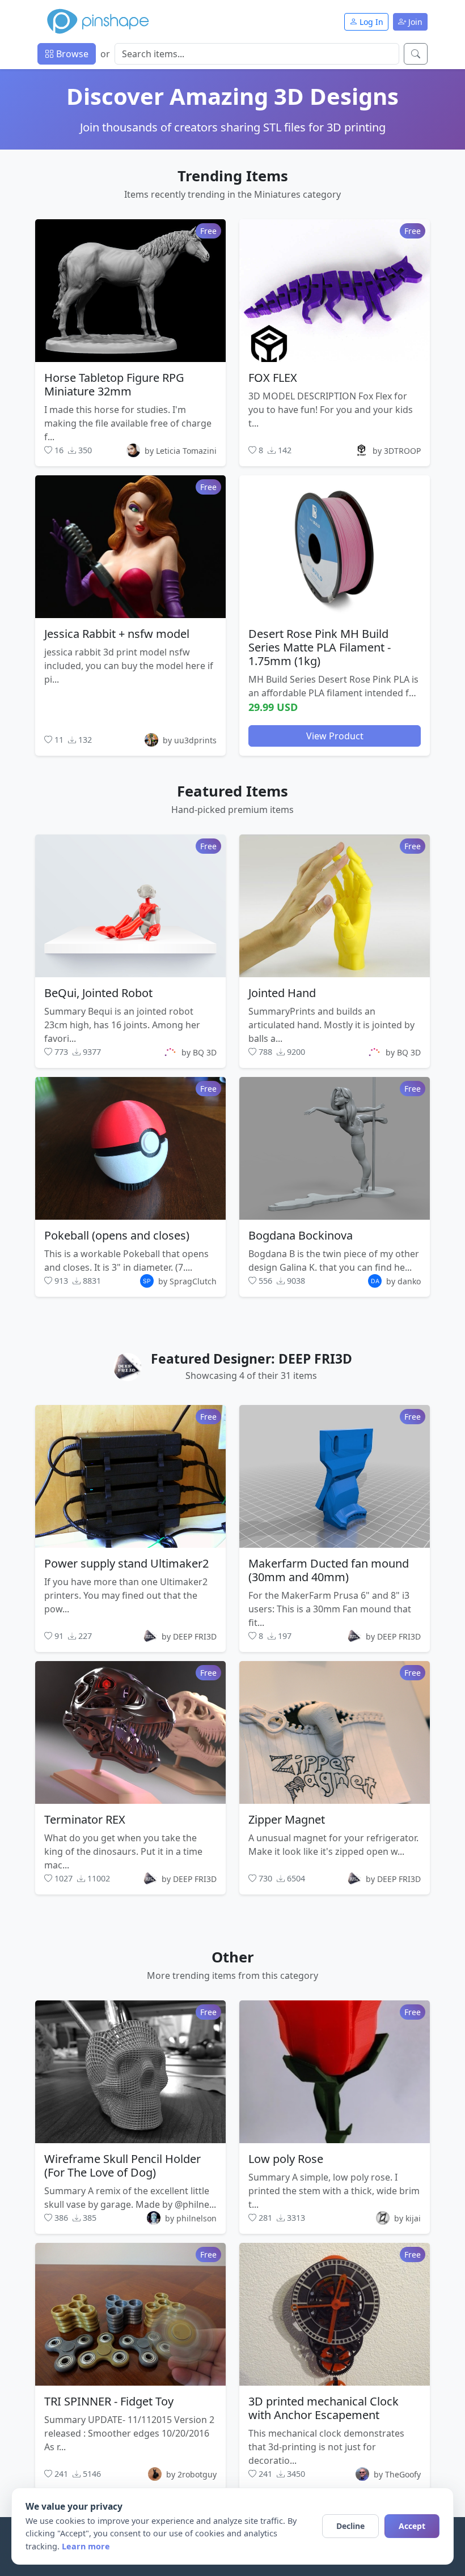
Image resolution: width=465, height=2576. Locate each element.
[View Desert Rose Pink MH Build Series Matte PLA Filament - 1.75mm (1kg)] (335, 547)
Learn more (86, 2546)
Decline (350, 2526)
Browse (71, 54)
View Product (335, 736)
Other (233, 1957)
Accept (412, 2526)
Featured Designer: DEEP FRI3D (251, 1359)
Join (414, 22)
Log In (370, 22)
